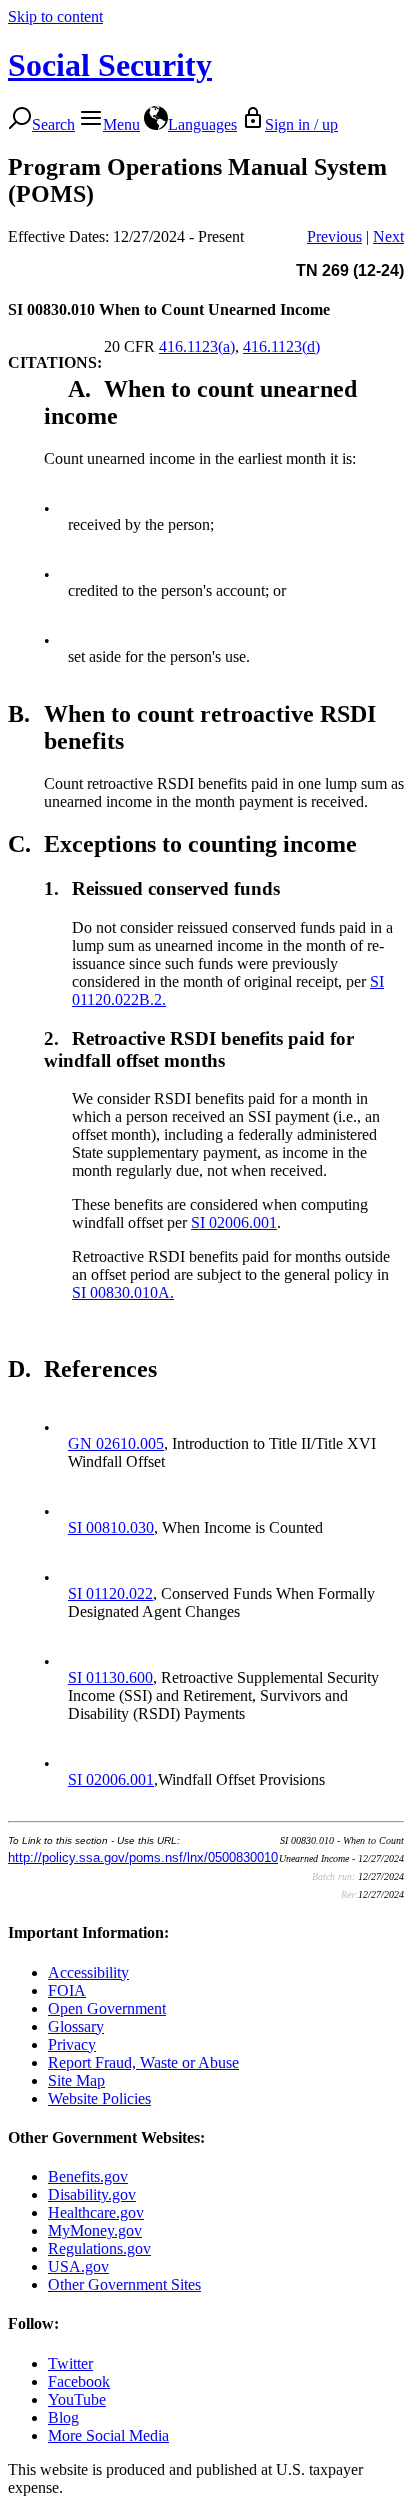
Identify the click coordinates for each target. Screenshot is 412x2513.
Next (388, 236)
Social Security (110, 65)
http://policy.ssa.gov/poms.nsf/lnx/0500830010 (143, 1857)
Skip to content (55, 16)
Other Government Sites (124, 2284)
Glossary (76, 2026)
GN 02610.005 (116, 1443)
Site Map (76, 2080)
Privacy (72, 2044)
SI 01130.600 (110, 1677)
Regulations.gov (99, 2248)
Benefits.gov (88, 2176)
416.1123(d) (281, 346)
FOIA (67, 1990)
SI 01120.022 (110, 1593)
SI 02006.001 (234, 1222)
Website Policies (99, 2098)
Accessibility (88, 1972)
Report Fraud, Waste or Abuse (143, 2062)
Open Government (107, 2008)
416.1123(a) (197, 346)
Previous (334, 236)
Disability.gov (92, 2194)
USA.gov (78, 2266)
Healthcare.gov (96, 2212)
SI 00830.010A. (123, 1292)
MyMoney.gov (95, 2230)
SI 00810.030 (111, 1527)
